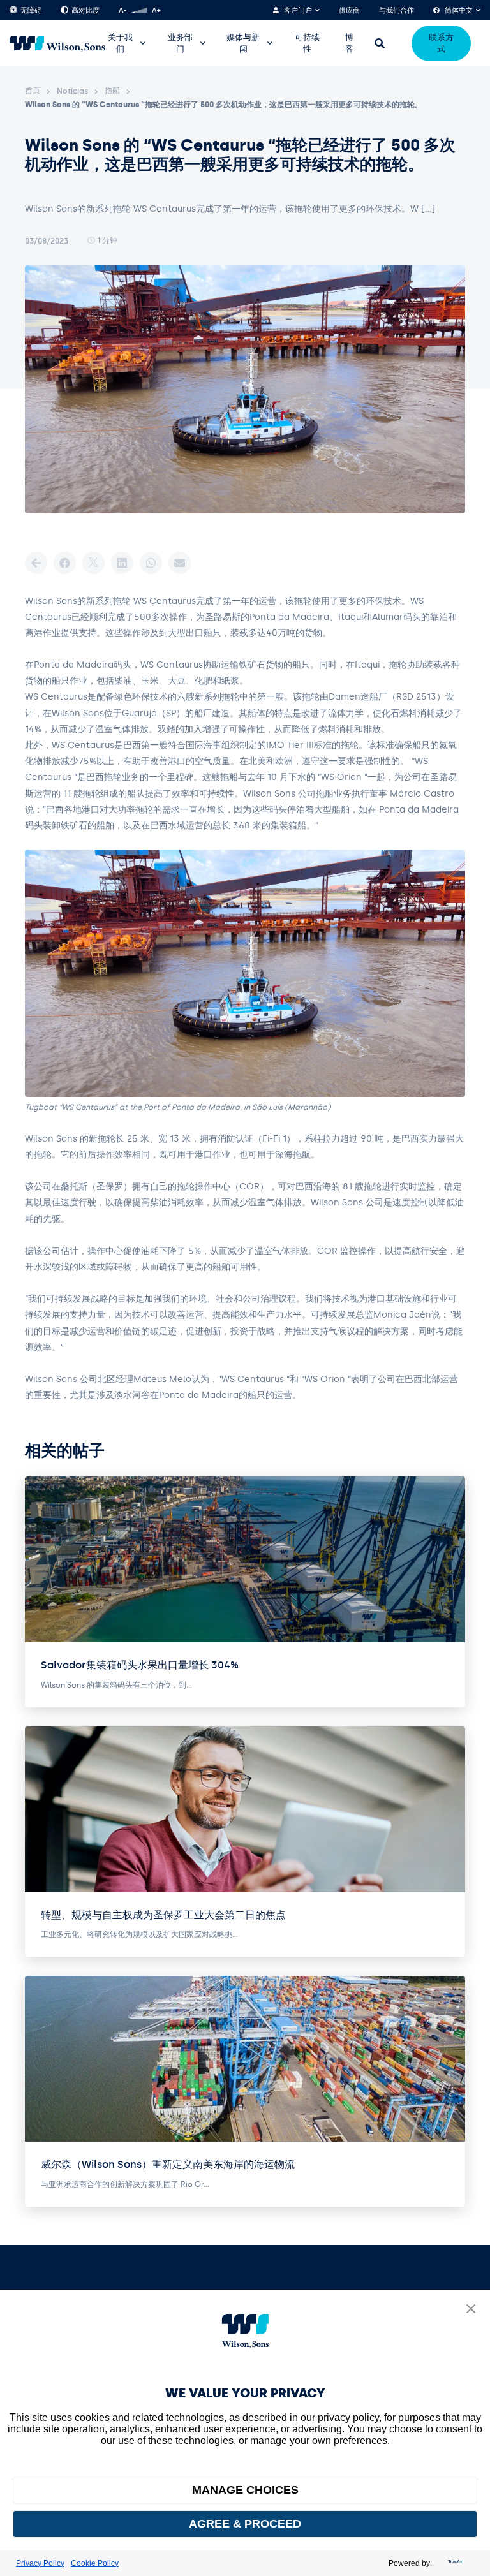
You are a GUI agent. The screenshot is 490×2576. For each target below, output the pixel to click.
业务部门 (180, 43)
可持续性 (307, 43)
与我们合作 (397, 11)
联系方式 (441, 43)
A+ (156, 11)
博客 (349, 43)
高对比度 (85, 11)
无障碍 (31, 11)
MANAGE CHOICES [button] (245, 2490)
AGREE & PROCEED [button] (245, 2524)
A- (122, 11)
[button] (471, 2310)
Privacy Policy (40, 2563)
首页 (33, 91)
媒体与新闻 (243, 43)
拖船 (112, 91)
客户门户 (298, 11)
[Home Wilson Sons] (57, 44)
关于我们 (120, 43)
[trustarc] (454, 2563)
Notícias (72, 91)
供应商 (349, 11)
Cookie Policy (95, 2563)
